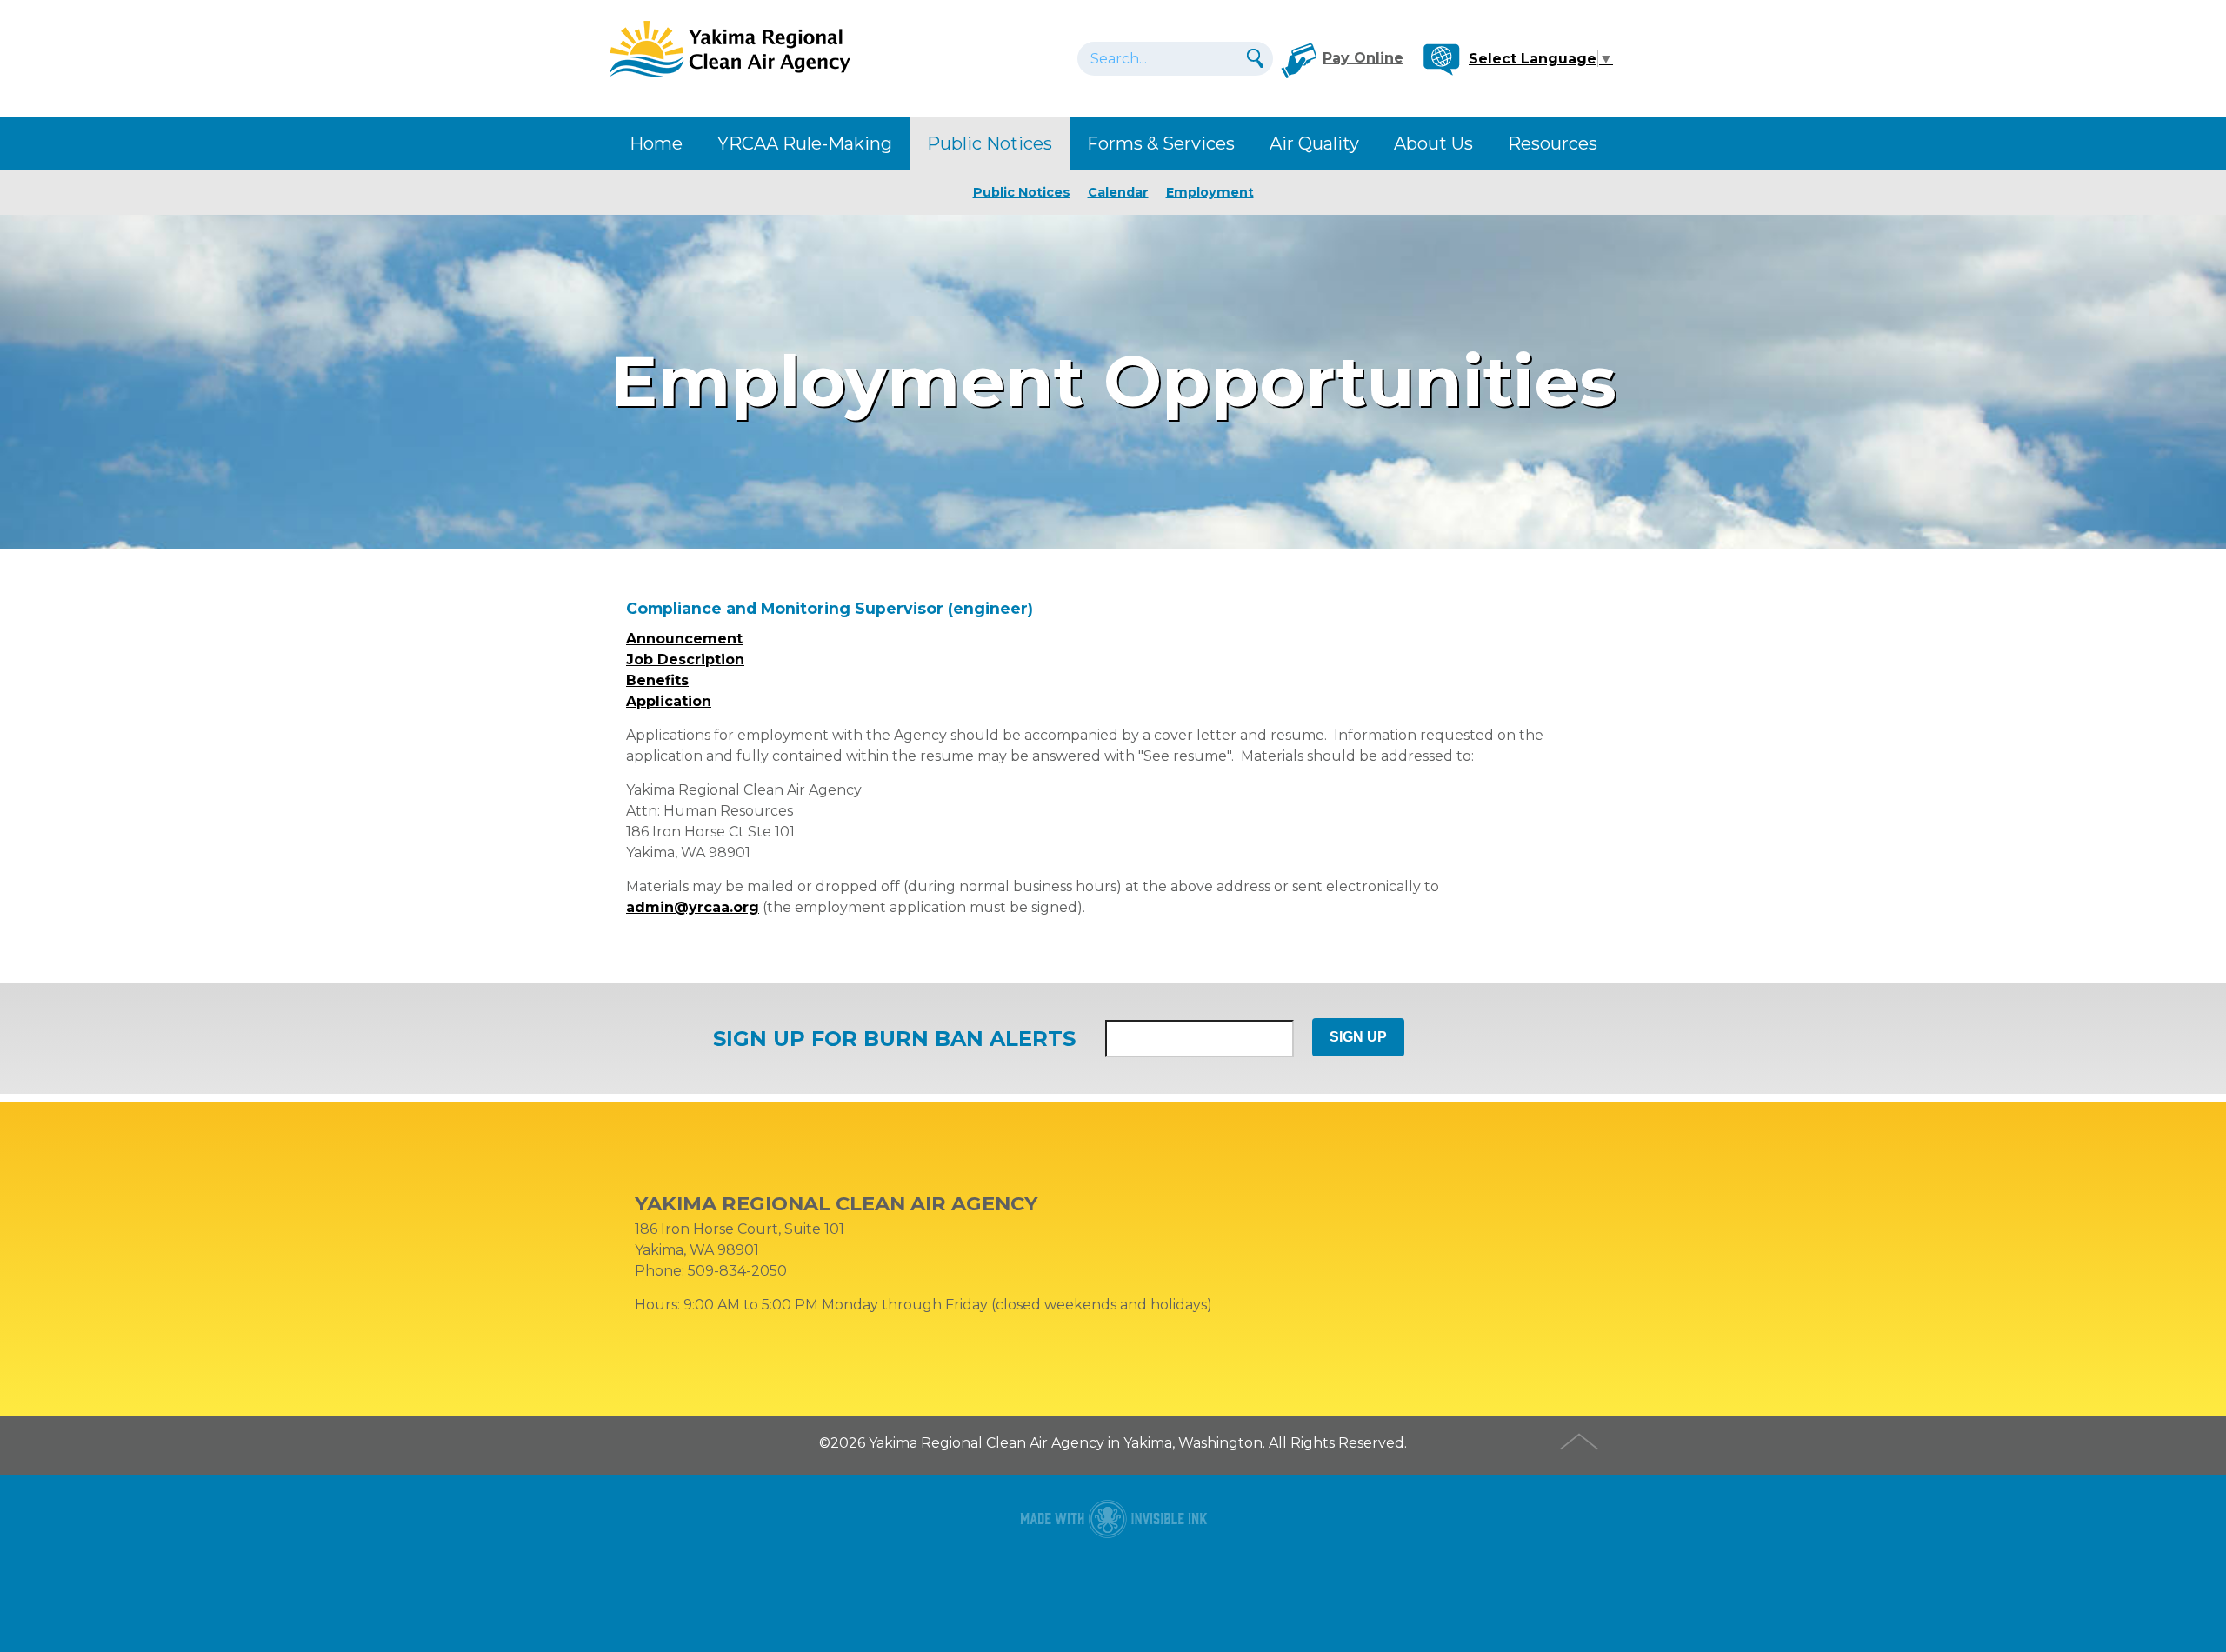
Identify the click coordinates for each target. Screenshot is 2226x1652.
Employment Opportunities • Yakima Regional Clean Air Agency (730, 48)
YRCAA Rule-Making (805, 143)
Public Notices (990, 143)
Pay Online (1363, 58)
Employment (1210, 192)
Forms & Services (1161, 143)
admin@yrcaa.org (693, 907)
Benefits (657, 680)
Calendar (1118, 192)
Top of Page (1581, 1439)
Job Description (685, 659)
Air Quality (1314, 143)
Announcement (684, 639)
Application (669, 701)
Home (656, 143)
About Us (1433, 143)
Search (1253, 58)
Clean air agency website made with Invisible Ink (1113, 1519)
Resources (1553, 143)
